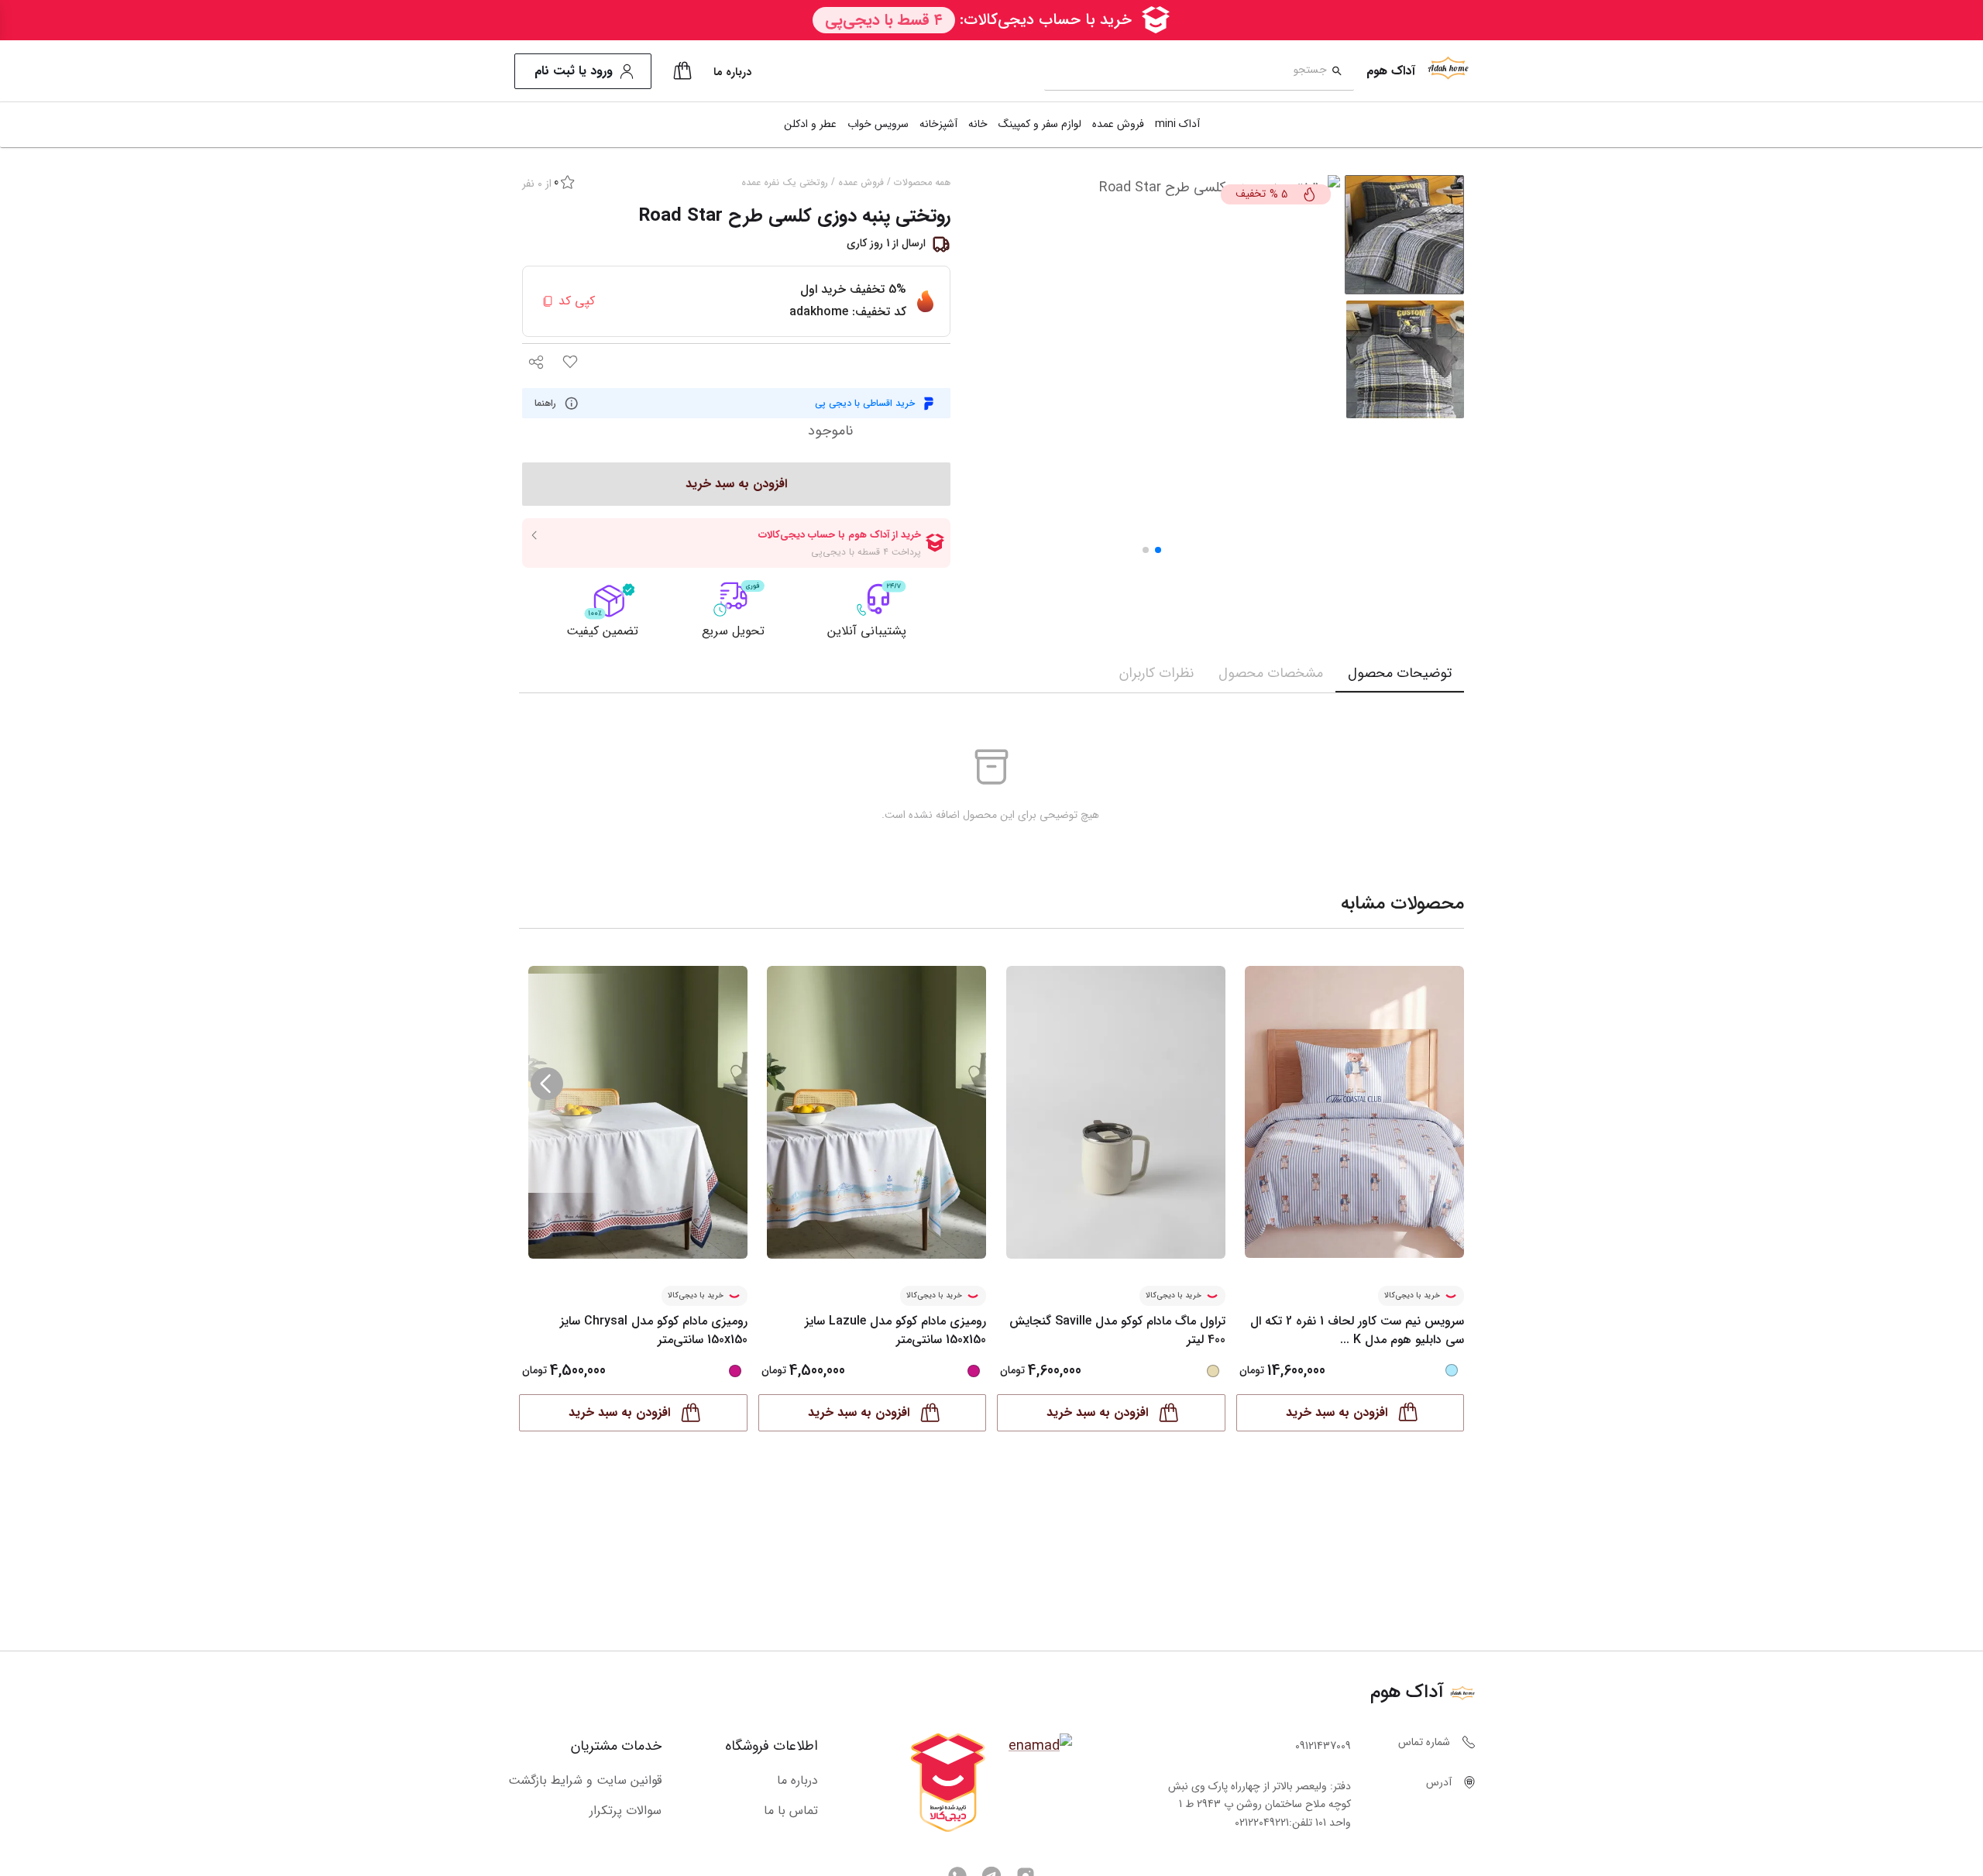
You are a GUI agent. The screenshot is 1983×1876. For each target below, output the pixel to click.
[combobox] (1186, 72)
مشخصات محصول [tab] (1271, 673)
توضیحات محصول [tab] (1400, 673)
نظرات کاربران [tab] (1156, 673)
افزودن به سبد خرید (1337, 1412)
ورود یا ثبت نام (574, 71)
